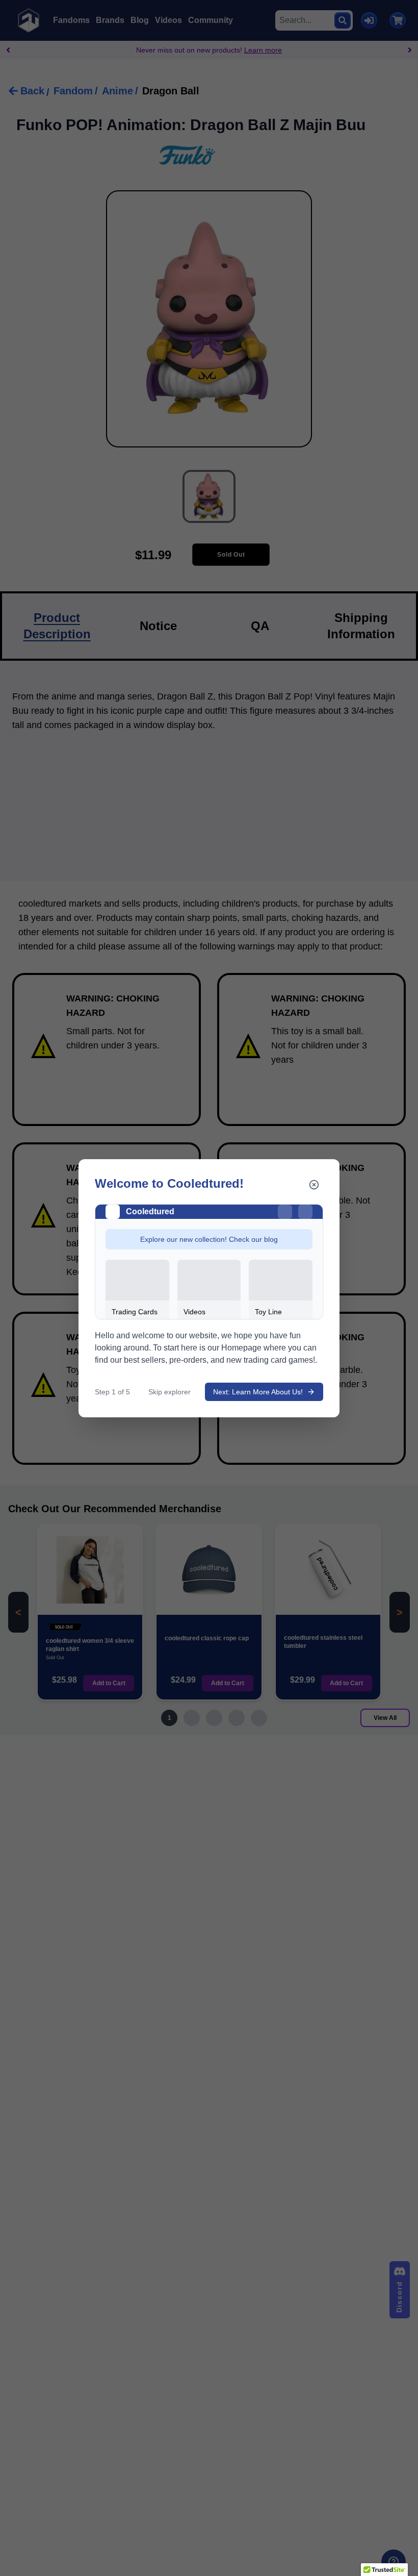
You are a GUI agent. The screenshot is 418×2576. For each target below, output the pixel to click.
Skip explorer (169, 1392)
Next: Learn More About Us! (258, 1392)
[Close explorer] (314, 1185)
